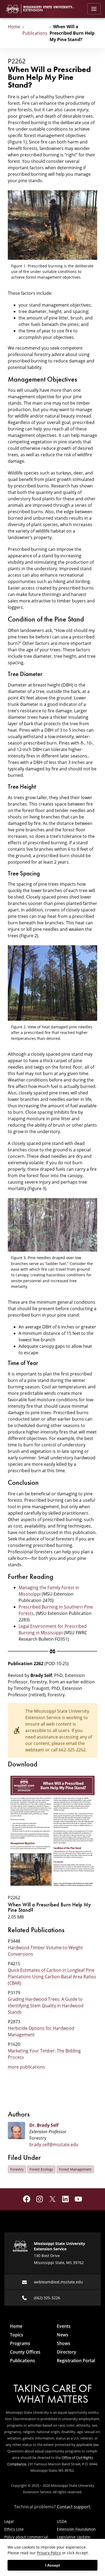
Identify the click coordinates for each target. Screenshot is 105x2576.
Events (64, 2326)
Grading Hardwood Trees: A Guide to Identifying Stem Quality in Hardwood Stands (46, 2006)
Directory (66, 2352)
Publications (35, 33)
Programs (20, 2343)
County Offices (25, 2352)
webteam (35, 1750)
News (63, 2335)
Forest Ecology (41, 2169)
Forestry (17, 2169)
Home (14, 27)
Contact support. (74, 2507)
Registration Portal (76, 2361)
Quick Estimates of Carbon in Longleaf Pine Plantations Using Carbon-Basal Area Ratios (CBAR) (52, 1977)
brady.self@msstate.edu (54, 2144)
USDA (62, 2521)
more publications (26, 2067)
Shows (64, 2343)
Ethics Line (14, 2529)
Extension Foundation (76, 2529)
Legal (9, 2521)
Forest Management (75, 2169)
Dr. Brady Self (44, 2125)
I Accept (53, 2565)
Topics (17, 2335)
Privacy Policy (49, 2553)
